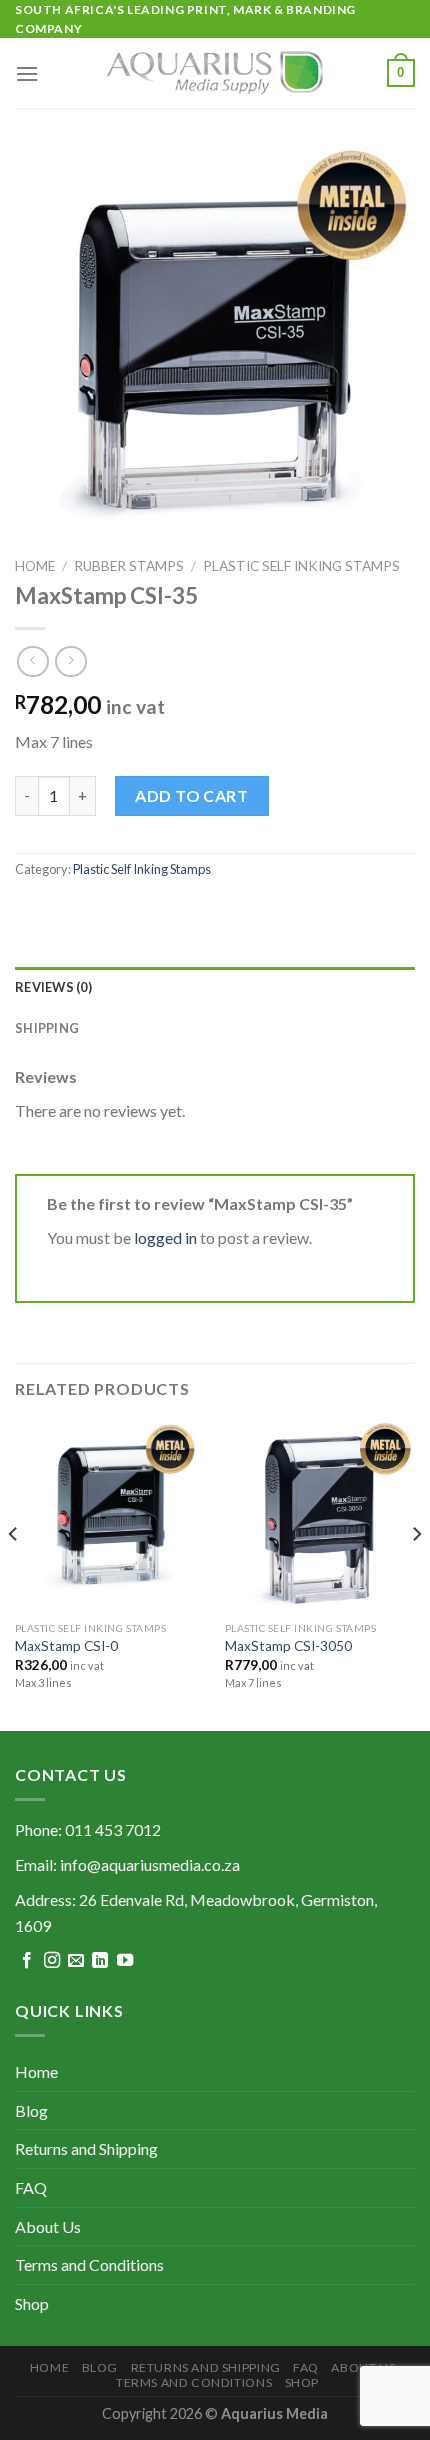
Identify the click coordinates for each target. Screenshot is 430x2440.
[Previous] (14, 1573)
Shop (32, 2303)
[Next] (416, 1573)
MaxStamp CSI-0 (66, 1646)
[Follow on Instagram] (52, 1961)
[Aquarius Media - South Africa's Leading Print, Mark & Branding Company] (215, 73)
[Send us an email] (76, 1961)
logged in (165, 1237)
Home (35, 566)
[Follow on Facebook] (27, 1961)
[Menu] (27, 73)
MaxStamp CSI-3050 (288, 1646)
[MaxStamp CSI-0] (110, 1516)
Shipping (47, 1028)
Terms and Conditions (89, 2264)
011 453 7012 (113, 1829)
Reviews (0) (53, 987)
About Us (48, 2226)
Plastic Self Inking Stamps (301, 566)
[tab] (215, 987)
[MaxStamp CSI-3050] (320, 1516)
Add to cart (191, 795)
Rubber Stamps (129, 566)
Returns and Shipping (86, 2148)
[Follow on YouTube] (125, 1961)
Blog (31, 2110)
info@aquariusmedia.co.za (150, 1864)
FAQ (31, 2187)
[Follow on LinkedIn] (100, 1961)
